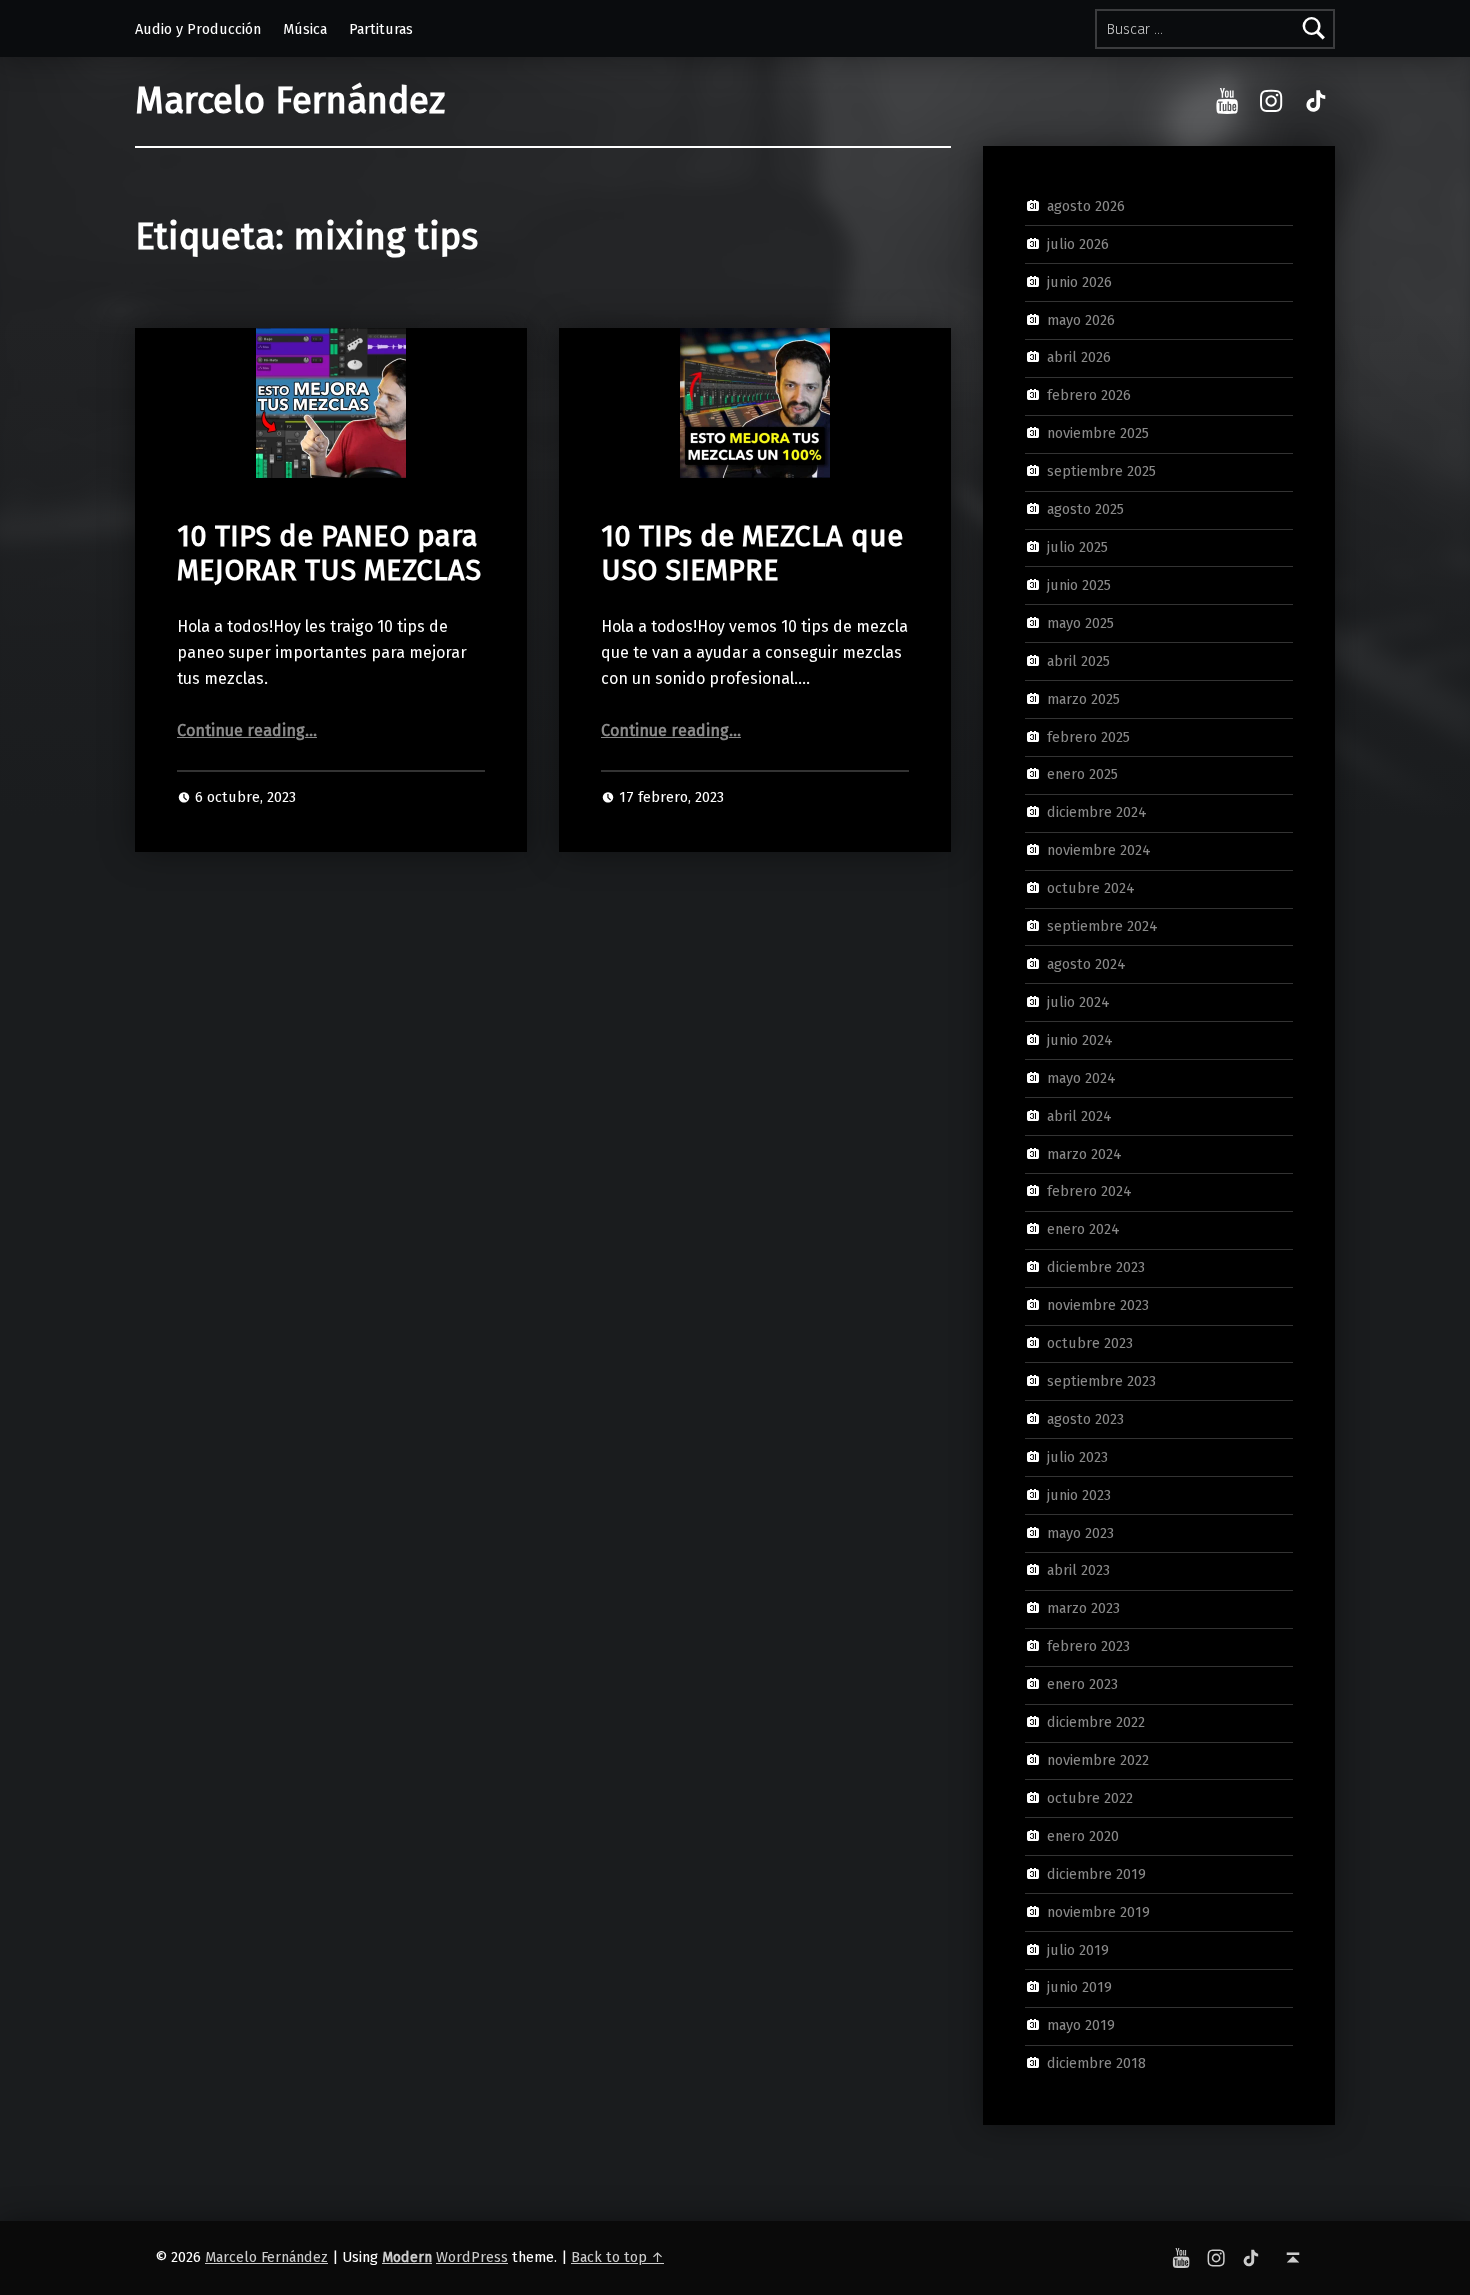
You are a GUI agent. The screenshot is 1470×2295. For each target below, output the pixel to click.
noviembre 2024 (1099, 850)
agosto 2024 (1086, 964)
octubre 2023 (1090, 1343)
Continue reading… (247, 730)
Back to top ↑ (617, 2257)
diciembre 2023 (1096, 1267)
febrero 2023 (1088, 1646)
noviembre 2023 (1098, 1305)
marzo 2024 (1084, 1153)
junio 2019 (1079, 1987)
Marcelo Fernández (290, 101)
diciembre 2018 (1096, 2063)
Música (305, 29)
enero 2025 (1082, 774)
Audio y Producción (198, 29)
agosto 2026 (1086, 206)
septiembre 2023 (1101, 1381)
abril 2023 (1078, 1570)
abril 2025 (1078, 660)
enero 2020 (1083, 1836)
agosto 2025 (1085, 509)
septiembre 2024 (1102, 926)
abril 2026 (1079, 357)
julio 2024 (1078, 1002)
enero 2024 (1083, 1229)
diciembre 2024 (1097, 812)
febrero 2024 (1089, 1191)
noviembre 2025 (1098, 433)
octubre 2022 (1090, 1798)
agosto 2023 (1085, 1419)
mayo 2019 (1081, 2025)
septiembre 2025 (1101, 471)
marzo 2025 (1083, 698)
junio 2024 (1080, 1040)
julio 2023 (1077, 1457)
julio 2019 (1078, 1949)
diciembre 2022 (1096, 1722)
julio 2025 (1077, 547)
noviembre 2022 (1098, 1760)
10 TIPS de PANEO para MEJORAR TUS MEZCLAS (329, 553)
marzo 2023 (1083, 1608)
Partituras (381, 29)
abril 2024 (1079, 1115)
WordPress (472, 2257)
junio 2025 (1079, 585)
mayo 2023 (1080, 1532)
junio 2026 (1079, 281)
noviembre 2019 (1098, 1911)
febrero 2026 (1089, 395)
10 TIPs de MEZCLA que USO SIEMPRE (752, 553)
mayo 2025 (1080, 623)
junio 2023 (1079, 1494)
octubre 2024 (1091, 888)
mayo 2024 (1081, 1077)
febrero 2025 (1088, 736)
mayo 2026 (1081, 319)
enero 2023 (1082, 1684)
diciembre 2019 (1096, 1873)
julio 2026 (1078, 244)
